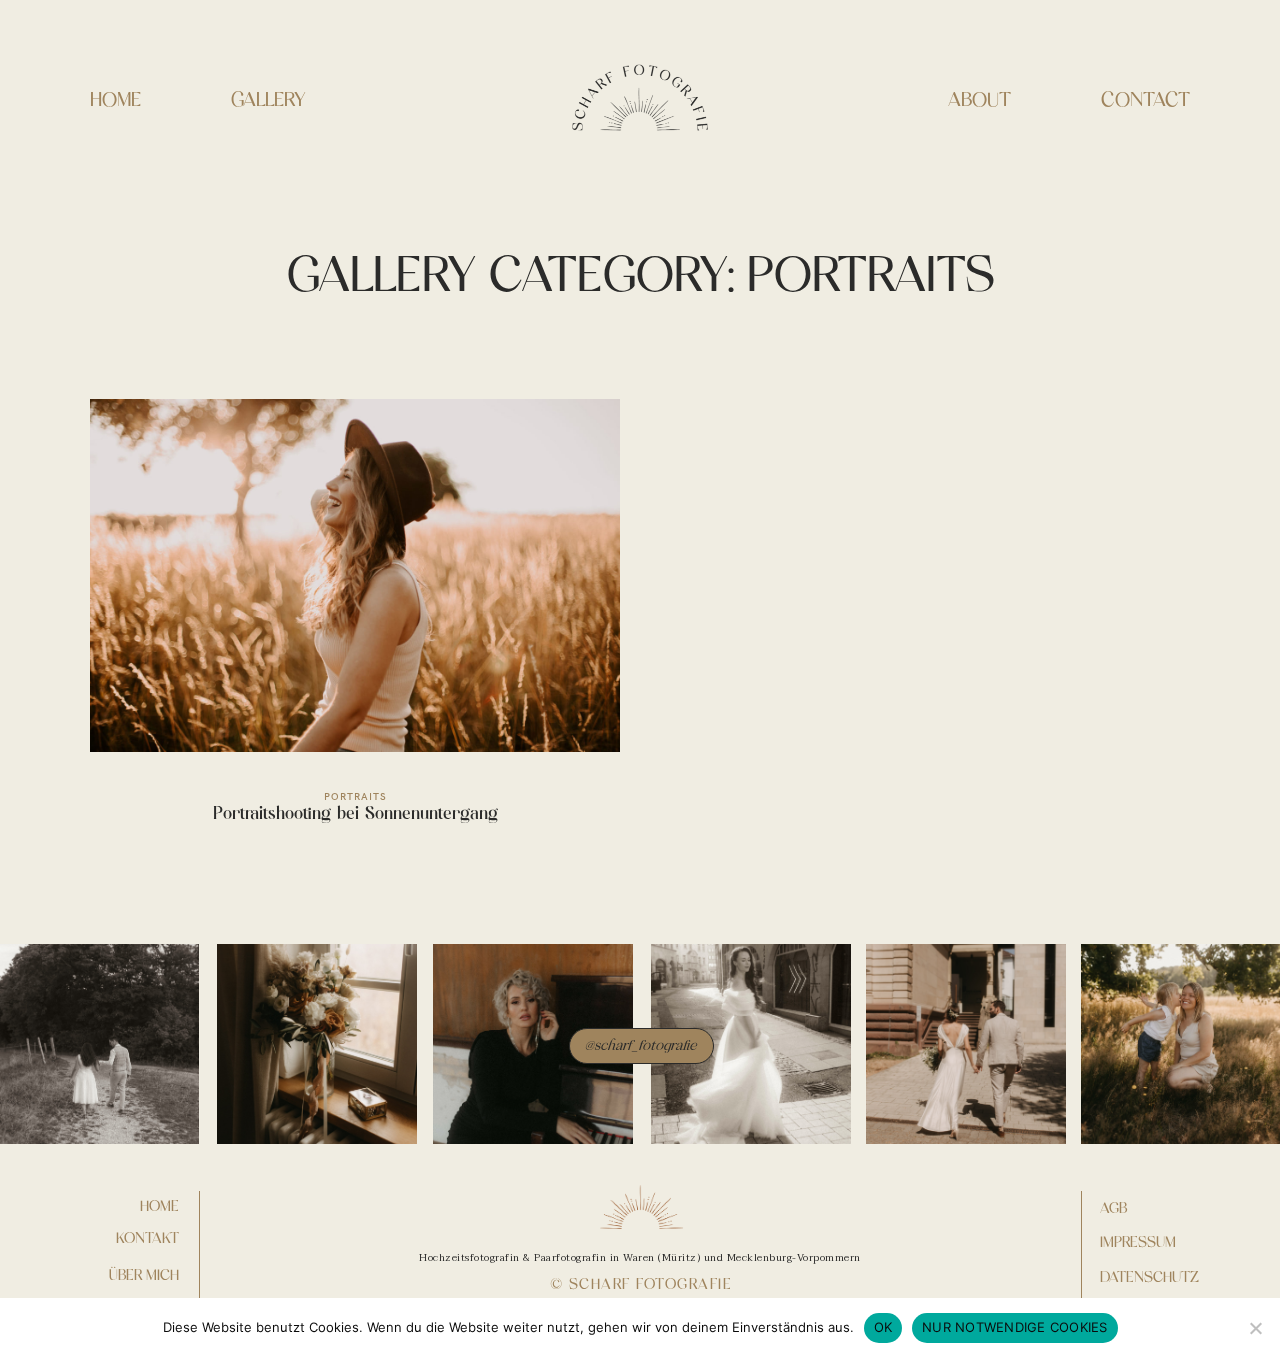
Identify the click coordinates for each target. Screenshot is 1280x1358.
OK (883, 1327)
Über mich (144, 1275)
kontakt (147, 1238)
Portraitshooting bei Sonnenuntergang (355, 623)
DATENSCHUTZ (1149, 1277)
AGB (1113, 1208)
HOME (115, 99)
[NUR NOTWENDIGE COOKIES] (1255, 1328)
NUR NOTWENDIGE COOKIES (1015, 1327)
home (159, 1206)
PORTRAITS (355, 796)
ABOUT (979, 99)
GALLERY (268, 99)
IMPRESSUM (1138, 1242)
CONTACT (1145, 99)
